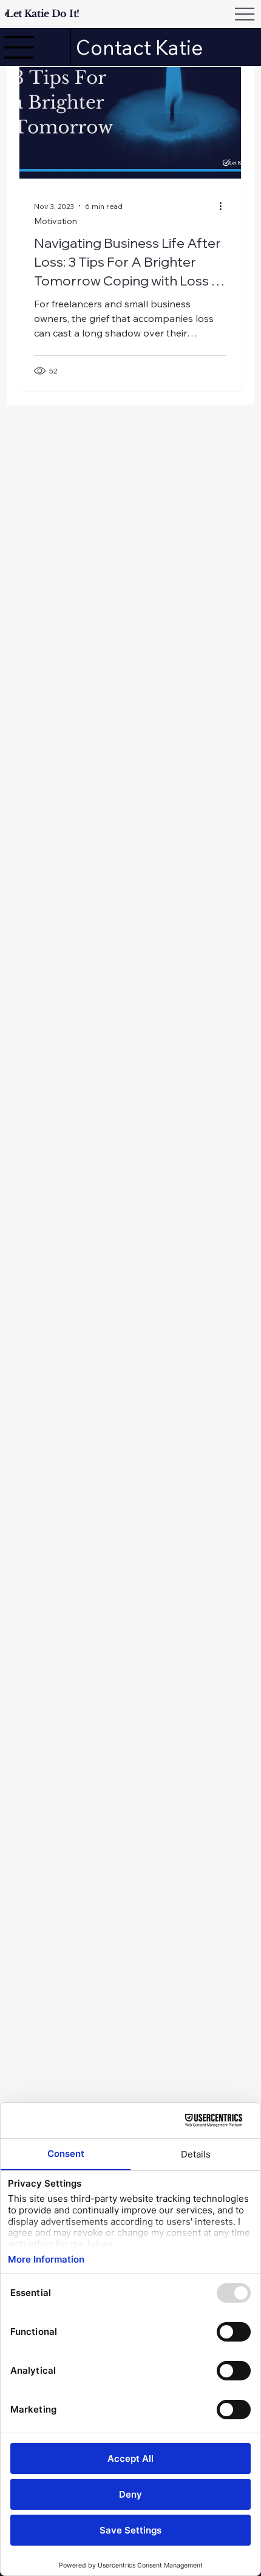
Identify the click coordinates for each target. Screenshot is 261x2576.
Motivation (56, 221)
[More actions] (225, 206)
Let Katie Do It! (43, 13)
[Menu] (19, 47)
